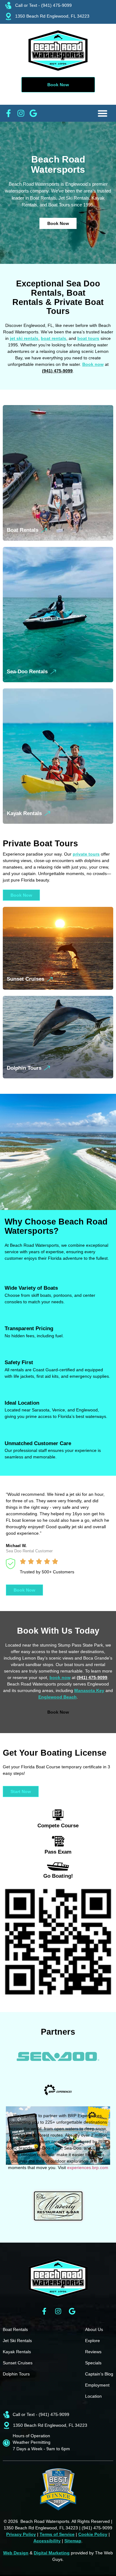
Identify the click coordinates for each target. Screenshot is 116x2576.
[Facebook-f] (44, 2311)
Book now (93, 364)
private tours (86, 854)
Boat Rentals (23, 530)
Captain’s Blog (99, 2374)
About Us (94, 2329)
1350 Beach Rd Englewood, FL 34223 (52, 16)
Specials (93, 2363)
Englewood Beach (58, 1697)
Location (93, 2396)
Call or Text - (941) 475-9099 (43, 5)
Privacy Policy (21, 2534)
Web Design (16, 2553)
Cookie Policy (93, 2534)
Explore (92, 2341)
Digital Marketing (52, 2553)
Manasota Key (89, 1690)
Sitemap (73, 2541)
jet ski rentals (24, 338)
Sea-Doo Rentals (27, 672)
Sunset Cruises (26, 979)
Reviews (93, 2352)
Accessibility (47, 2541)
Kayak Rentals (24, 813)
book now (60, 1677)
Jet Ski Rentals (17, 2341)
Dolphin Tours (24, 1068)
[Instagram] (58, 2311)
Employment (97, 2385)
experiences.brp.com (88, 2168)
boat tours (88, 338)
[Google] (72, 2311)
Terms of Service (57, 2534)
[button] (102, 113)
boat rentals (54, 338)
